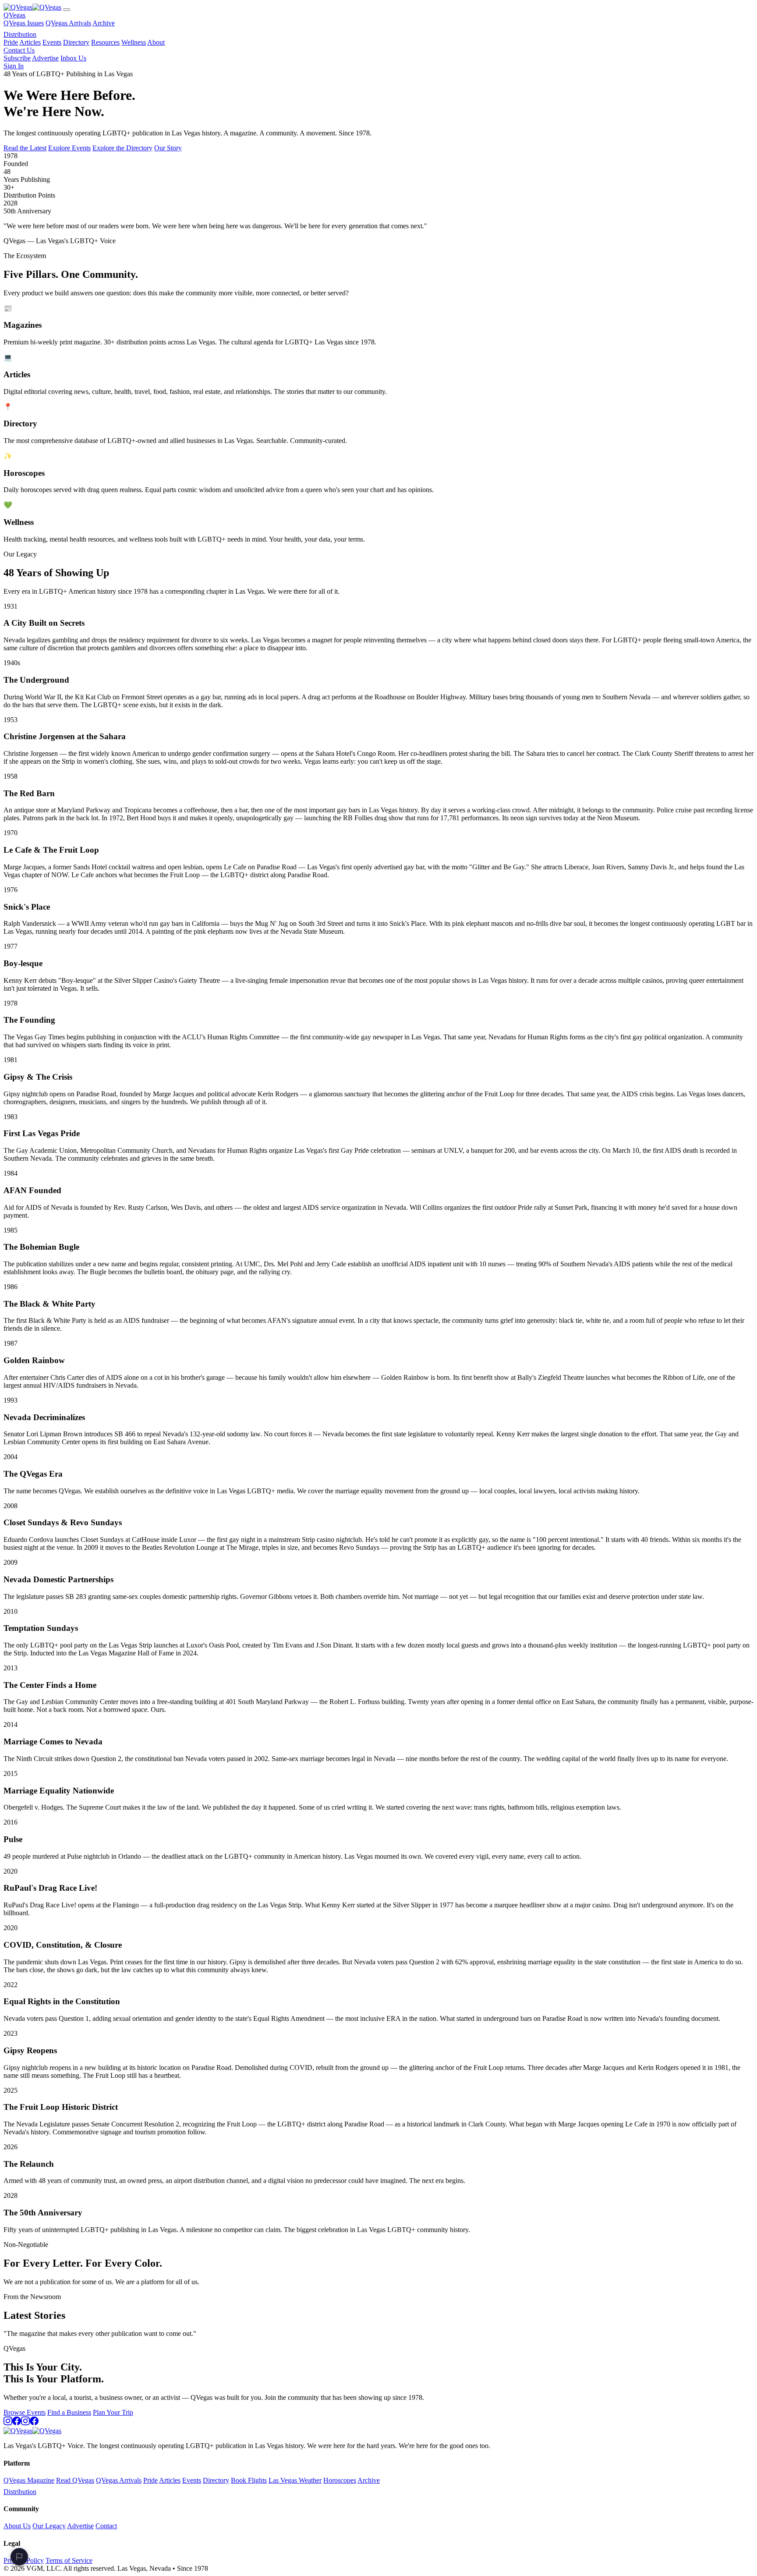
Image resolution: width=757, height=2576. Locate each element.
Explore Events (69, 148)
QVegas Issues (24, 23)
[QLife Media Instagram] (25, 2423)
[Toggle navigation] (67, 10)
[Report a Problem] (19, 2557)
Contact (106, 2526)
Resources (105, 42)
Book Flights (249, 2480)
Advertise (45, 58)
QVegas (14, 15)
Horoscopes (340, 2480)
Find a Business (69, 2412)
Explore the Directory (122, 148)
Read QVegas (75, 2480)
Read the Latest (25, 148)
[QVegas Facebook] (17, 2423)
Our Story (168, 148)
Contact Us (19, 50)
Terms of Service (69, 2560)
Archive (104, 23)
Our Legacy (49, 2526)
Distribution (20, 34)
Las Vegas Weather (295, 2480)
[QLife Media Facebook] (34, 2423)
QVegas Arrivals (68, 23)
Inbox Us (73, 58)
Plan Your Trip (113, 2412)
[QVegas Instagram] (8, 2423)
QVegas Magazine (29, 2480)
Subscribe (17, 58)
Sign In (14, 66)
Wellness (134, 42)
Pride (11, 42)
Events (52, 42)
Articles (30, 42)
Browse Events (25, 2412)
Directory (76, 42)
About (156, 42)
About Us (17, 2526)
